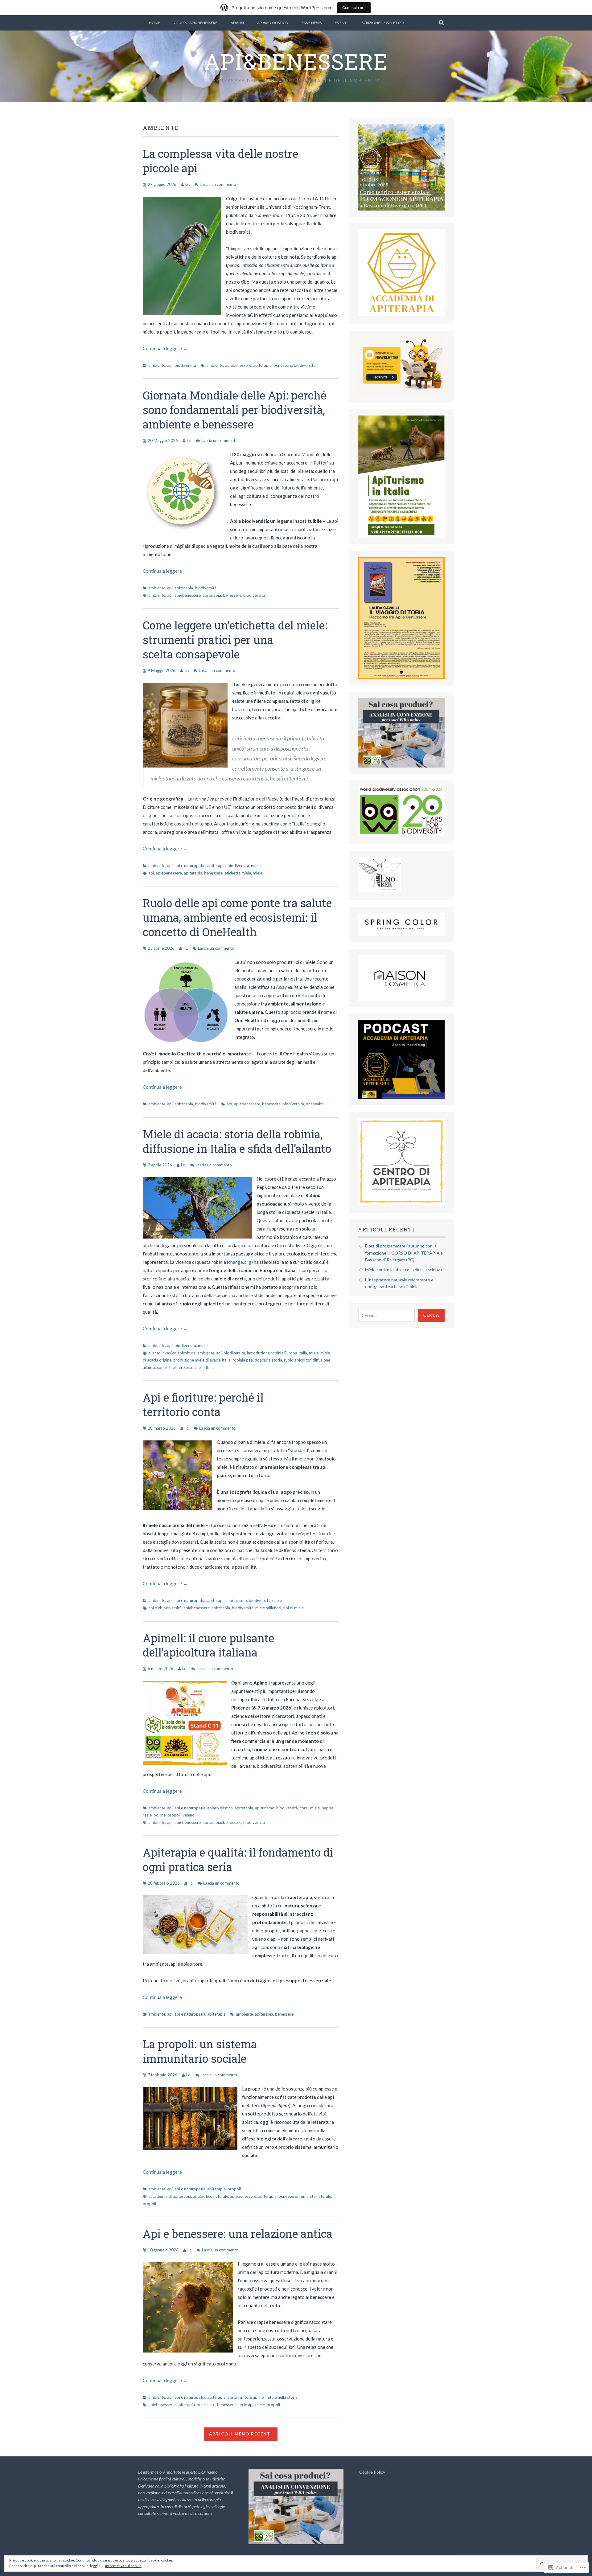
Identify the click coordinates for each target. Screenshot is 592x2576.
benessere (283, 365)
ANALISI (237, 23)
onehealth (315, 1104)
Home (155, 23)
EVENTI (341, 23)
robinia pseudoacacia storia (257, 1360)
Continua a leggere (165, 348)
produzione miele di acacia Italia (202, 1360)
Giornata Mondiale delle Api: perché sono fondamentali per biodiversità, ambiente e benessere (234, 410)
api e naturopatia (190, 866)
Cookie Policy (372, 2472)
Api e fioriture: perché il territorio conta (203, 1405)
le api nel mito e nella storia (273, 2397)
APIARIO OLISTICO (273, 23)
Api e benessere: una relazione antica (238, 2234)
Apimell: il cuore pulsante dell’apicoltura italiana (208, 1645)
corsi (304, 1808)
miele (256, 866)
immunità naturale (315, 2196)
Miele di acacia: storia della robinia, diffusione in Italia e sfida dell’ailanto (237, 1141)
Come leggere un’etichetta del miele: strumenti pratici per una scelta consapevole (235, 640)
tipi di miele (293, 1608)
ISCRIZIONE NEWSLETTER (382, 23)
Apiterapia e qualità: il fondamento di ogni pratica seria (238, 1859)
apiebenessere (238, 365)
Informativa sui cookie (123, 2566)
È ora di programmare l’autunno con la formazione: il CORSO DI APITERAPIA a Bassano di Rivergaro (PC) (404, 1253)
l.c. (188, 184)
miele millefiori (268, 1608)
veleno (189, 1815)
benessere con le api (235, 2405)
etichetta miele (238, 873)
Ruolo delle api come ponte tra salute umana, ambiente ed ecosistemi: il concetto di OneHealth (237, 917)
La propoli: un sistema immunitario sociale (200, 2051)
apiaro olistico (220, 1808)
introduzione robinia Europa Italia (277, 1353)
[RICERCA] (442, 23)
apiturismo (237, 1600)
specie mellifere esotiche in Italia (186, 1367)
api (170, 365)
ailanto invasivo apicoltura (172, 1353)
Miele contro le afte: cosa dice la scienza (403, 1270)
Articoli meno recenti (241, 2434)
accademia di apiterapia (170, 2196)
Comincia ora (354, 8)
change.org (240, 1262)
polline (160, 1815)
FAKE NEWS (312, 23)
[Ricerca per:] (386, 1315)
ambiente (157, 365)
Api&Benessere (296, 61)
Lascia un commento (218, 184)
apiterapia (262, 365)
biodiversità (185, 365)
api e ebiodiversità (165, 1608)
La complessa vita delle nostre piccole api (220, 161)
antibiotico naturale (211, 2196)
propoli (174, 1815)
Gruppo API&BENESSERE (195, 23)
